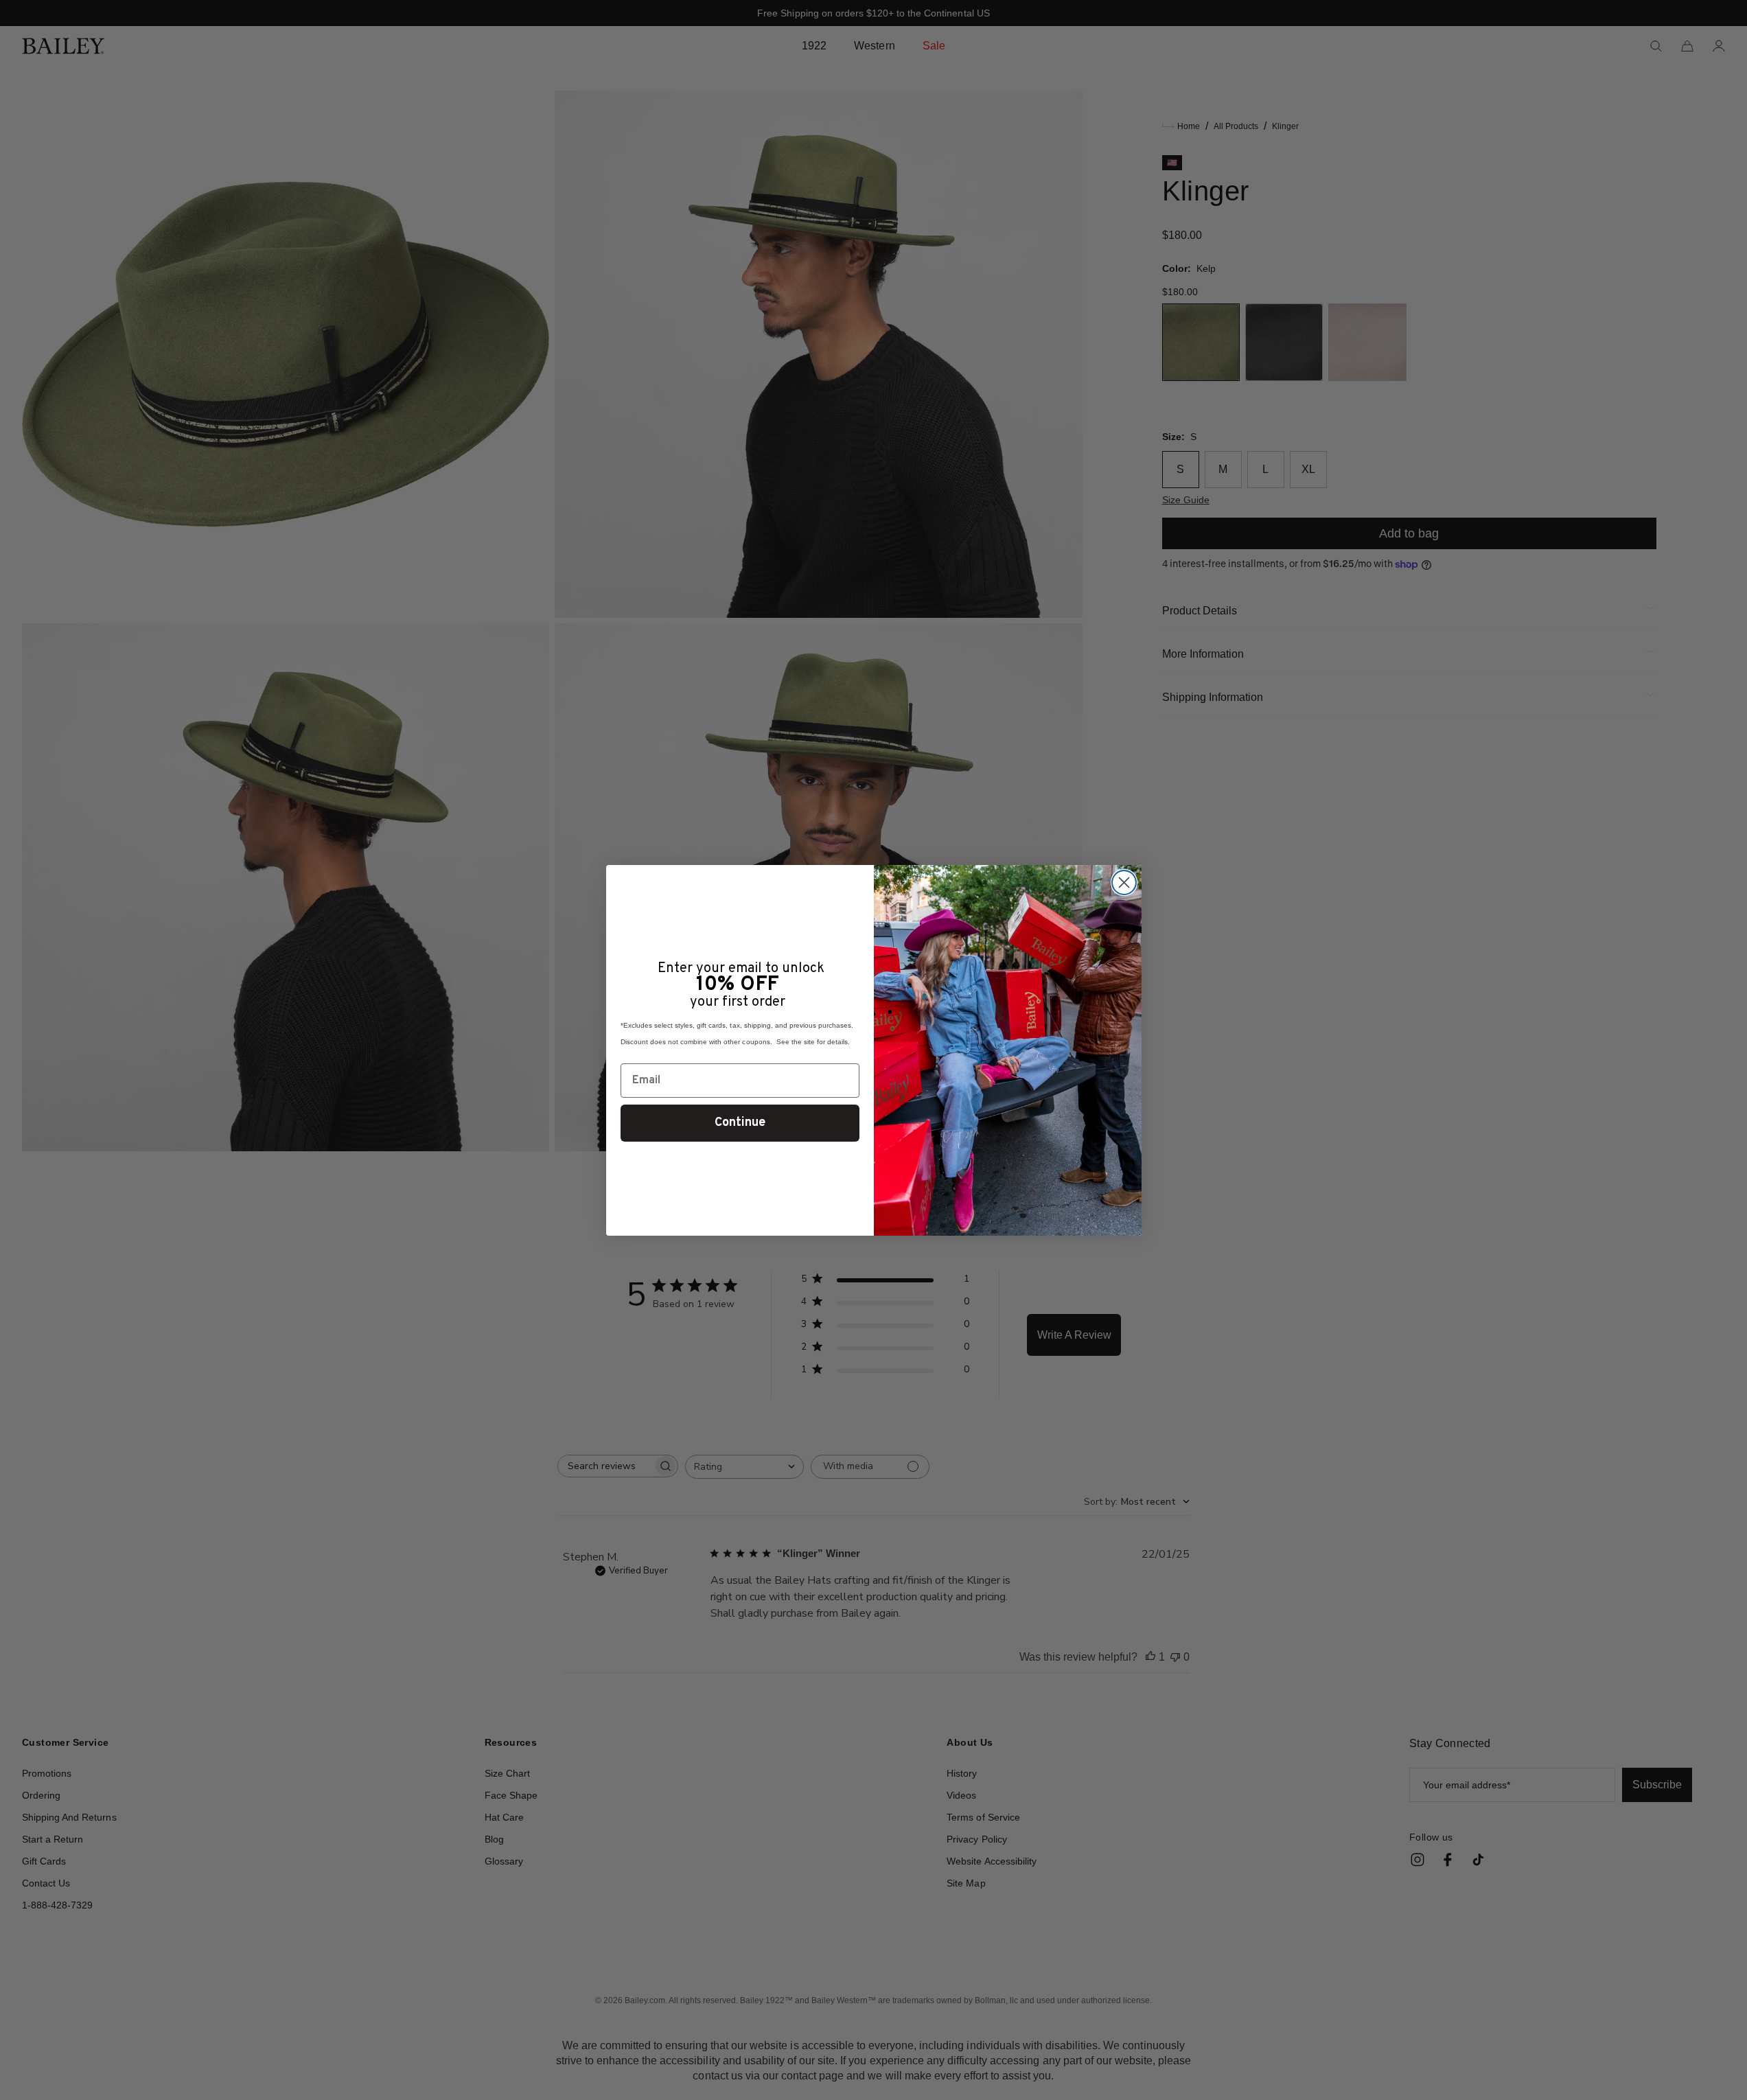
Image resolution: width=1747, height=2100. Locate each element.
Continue (740, 1123)
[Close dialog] (1124, 882)
